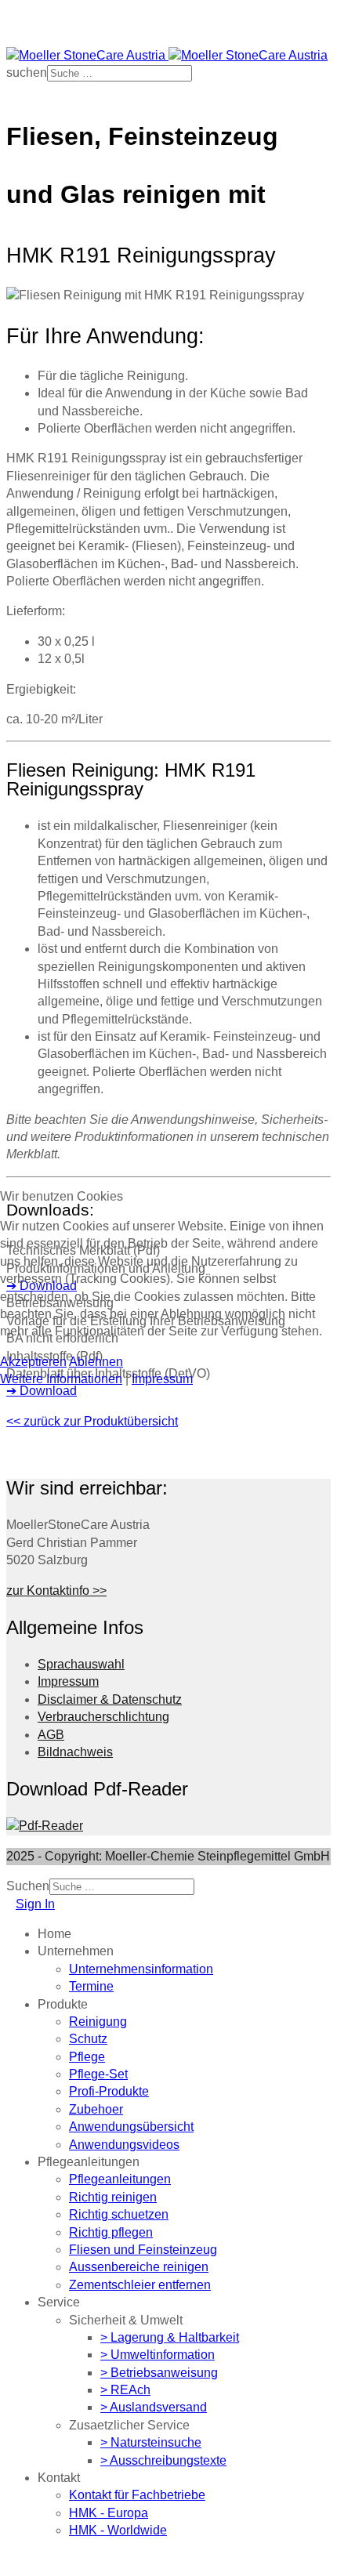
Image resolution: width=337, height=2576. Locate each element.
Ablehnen (96, 1362)
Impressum (162, 1379)
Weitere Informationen (61, 1379)
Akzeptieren (33, 1362)
